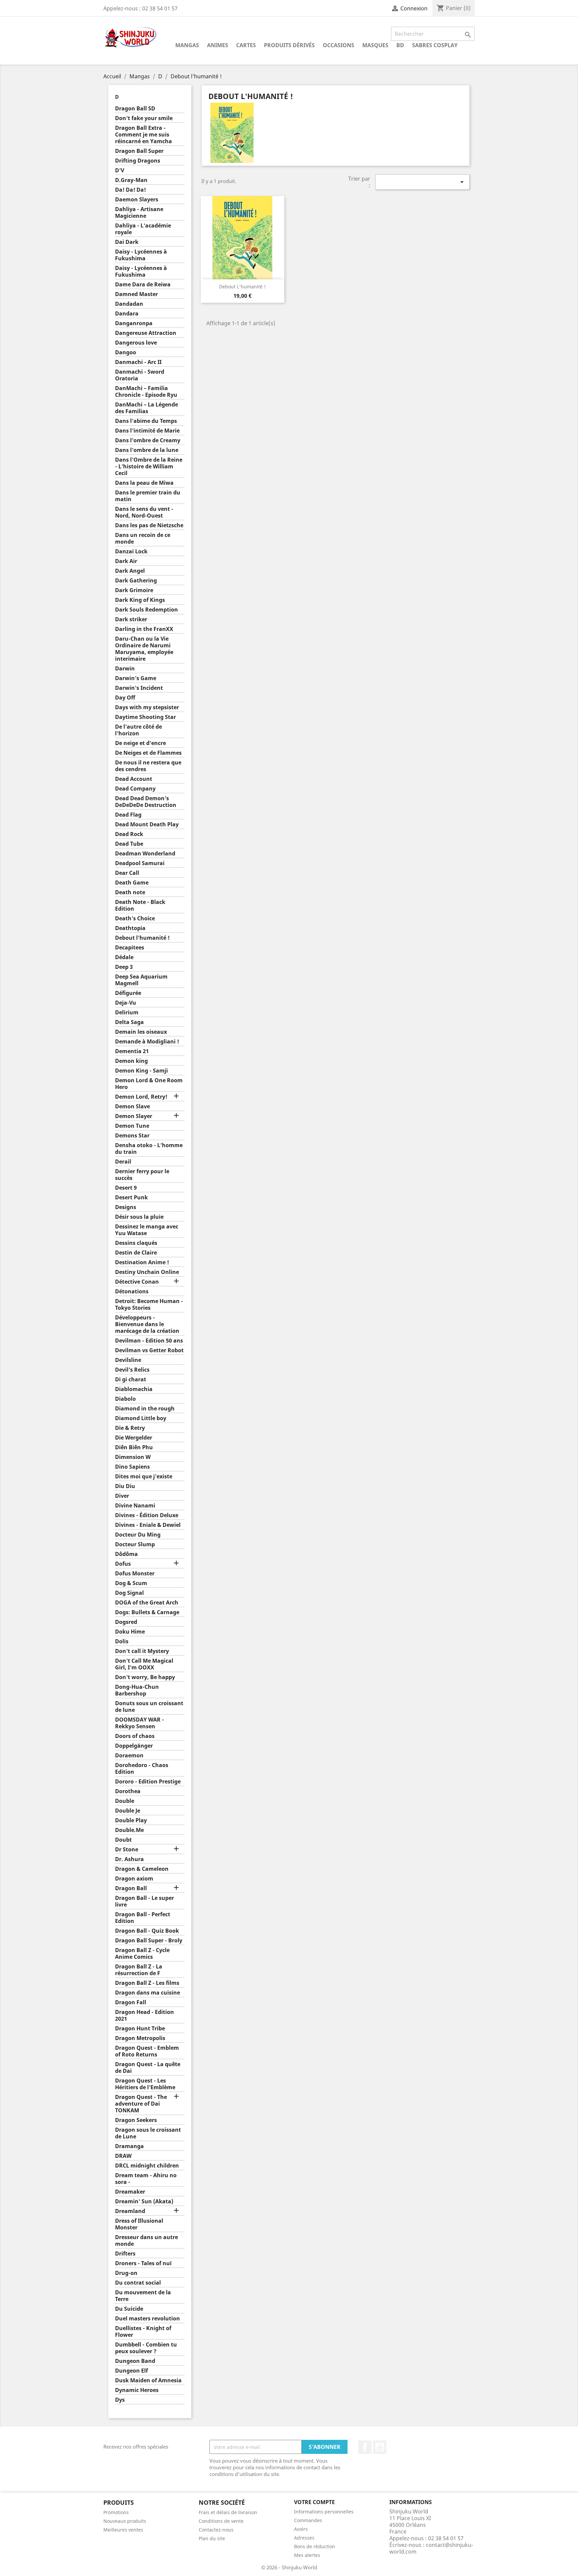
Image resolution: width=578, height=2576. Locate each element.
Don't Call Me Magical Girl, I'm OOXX (144, 1664)
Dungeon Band (135, 2361)
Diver (122, 1496)
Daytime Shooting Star (146, 717)
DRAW (123, 2156)
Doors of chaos (135, 1736)
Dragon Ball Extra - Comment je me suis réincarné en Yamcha (143, 135)
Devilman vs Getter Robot (149, 1350)
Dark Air (126, 561)
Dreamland (130, 2211)
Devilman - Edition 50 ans (149, 1341)
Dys (120, 2400)
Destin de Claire (136, 1253)
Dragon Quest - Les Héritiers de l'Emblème (145, 2084)
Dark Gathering (136, 581)
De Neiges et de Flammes (148, 753)
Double (125, 1801)
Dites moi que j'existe (144, 1477)
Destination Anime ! (142, 1262)
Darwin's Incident (139, 688)
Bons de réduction (315, 2546)
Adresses (304, 2538)
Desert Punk (131, 1198)
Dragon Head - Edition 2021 (144, 2015)
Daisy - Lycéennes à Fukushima (141, 255)
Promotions (116, 2512)
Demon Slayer (134, 1116)
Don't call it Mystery (142, 1651)
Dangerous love (136, 343)
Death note (130, 892)
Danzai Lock (131, 551)
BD (400, 45)
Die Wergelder (134, 1438)
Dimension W (133, 1457)
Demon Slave (132, 1107)
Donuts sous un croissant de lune (149, 1707)
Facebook (365, 2447)
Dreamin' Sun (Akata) (144, 2201)
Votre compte (314, 2502)
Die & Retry (130, 1428)
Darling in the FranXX (144, 629)
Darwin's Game (136, 678)
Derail (123, 1162)
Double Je (128, 1811)
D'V (120, 170)
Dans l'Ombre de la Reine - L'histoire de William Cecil (149, 467)
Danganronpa (134, 323)
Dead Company (135, 789)
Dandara (127, 314)
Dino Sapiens (132, 1467)
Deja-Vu (126, 1003)
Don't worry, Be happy (145, 1677)
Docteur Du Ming (138, 1535)
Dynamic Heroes (137, 2390)
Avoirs (301, 2529)
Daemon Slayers (137, 200)
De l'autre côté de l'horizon (138, 730)
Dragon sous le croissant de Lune (148, 2133)
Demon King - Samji (141, 1071)
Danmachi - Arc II (138, 362)
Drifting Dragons (138, 161)
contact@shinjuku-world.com (431, 2548)
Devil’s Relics (132, 1370)
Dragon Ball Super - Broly (149, 1941)
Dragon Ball (131, 1888)
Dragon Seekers (136, 2120)
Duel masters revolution (148, 2319)
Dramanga (129, 2146)
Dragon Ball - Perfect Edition (143, 1918)
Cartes (246, 45)
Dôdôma (126, 1554)
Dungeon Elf (131, 2371)
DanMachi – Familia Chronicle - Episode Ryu (146, 392)
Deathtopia (130, 928)
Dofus (123, 1564)
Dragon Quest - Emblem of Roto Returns (147, 2051)
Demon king (131, 1061)
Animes (218, 45)
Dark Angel (130, 571)
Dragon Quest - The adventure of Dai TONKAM (141, 2104)
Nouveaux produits (125, 2521)
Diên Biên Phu (134, 1447)
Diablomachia (134, 1389)
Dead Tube (129, 844)
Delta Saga (129, 1022)
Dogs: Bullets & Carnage (147, 1612)
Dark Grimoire (134, 590)
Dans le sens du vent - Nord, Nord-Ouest (144, 512)
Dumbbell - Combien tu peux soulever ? (146, 2348)
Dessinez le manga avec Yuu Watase (147, 1230)
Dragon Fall (131, 2002)
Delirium (127, 1013)
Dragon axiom (134, 1879)
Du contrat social (138, 2283)
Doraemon (129, 1756)
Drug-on (126, 2273)
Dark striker (131, 619)
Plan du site (212, 2538)
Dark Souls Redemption (147, 610)
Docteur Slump (135, 1544)
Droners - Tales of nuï (143, 2263)
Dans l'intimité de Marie (147, 431)
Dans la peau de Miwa (144, 483)
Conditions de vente (221, 2521)
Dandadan (129, 304)
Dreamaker (130, 2192)
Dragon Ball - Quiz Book (147, 1931)
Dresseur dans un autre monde (147, 2241)
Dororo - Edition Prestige (148, 1782)
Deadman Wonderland (145, 854)
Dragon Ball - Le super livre (144, 1901)
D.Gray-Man (131, 180)
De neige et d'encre (140, 743)
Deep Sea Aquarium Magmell (141, 980)
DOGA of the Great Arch (147, 1603)
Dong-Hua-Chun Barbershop (137, 1690)
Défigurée (128, 993)
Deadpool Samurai (140, 863)
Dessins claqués (136, 1243)
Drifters (125, 2254)
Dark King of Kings (140, 600)
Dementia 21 (132, 1051)
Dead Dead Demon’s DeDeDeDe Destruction (146, 802)
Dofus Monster (135, 1574)
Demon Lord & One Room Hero (149, 1084)
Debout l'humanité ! (142, 938)
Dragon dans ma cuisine (148, 1993)
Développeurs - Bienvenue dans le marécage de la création (147, 1324)
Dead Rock (129, 834)
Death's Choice (135, 918)
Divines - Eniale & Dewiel (148, 1525)
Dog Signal (129, 1593)
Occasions (339, 45)
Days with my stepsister (147, 707)
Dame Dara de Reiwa (143, 285)
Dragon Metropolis (140, 2038)
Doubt (123, 1840)
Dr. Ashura (129, 1859)
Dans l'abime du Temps (146, 421)
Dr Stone (127, 1850)
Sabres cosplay (435, 45)
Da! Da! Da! (130, 190)
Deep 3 (124, 967)
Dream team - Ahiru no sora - (146, 2179)
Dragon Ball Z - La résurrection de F (139, 1970)
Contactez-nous (216, 2530)
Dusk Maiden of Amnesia (148, 2380)
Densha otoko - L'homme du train (149, 1149)
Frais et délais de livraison (228, 2512)
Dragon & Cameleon (142, 1869)
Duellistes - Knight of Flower (143, 2332)
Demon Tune (132, 1126)
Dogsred (126, 1622)
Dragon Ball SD (135, 109)
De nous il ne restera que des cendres (148, 766)
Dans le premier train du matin (148, 496)
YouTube (380, 2447)
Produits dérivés (289, 45)
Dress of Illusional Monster (139, 2224)
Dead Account (134, 779)
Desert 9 (126, 1188)
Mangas (187, 45)
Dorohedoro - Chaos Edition (142, 1769)
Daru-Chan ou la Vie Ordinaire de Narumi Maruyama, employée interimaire (144, 649)
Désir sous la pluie (139, 1217)
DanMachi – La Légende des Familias (147, 408)
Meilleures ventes (123, 2530)
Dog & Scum (131, 1583)
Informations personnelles (324, 2512)
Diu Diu (125, 1486)
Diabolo (125, 1399)
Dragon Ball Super (139, 151)
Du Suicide (129, 2309)
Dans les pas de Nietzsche (149, 525)
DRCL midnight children (147, 2166)
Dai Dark (127, 242)
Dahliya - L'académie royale (143, 229)
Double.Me (129, 1830)
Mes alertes (307, 2555)
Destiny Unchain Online (147, 1272)
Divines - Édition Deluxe (147, 1515)
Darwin (125, 669)
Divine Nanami (135, 1506)
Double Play (131, 1820)
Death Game (132, 883)
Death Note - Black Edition (140, 905)
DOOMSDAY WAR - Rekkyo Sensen (139, 1723)
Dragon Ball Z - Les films (147, 1983)
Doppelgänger (134, 1746)
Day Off (125, 698)
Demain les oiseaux (141, 1032)
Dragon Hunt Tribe (140, 2029)
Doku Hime (130, 1632)
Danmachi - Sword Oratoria (140, 375)
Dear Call (127, 873)
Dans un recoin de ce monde (143, 538)
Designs (126, 1207)
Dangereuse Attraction (146, 333)
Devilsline (128, 1360)
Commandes (308, 2520)
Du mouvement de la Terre (143, 2296)
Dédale (124, 957)
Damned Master (136, 294)
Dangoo (126, 352)
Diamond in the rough (145, 1409)
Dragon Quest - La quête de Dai (148, 2068)
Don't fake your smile (144, 118)
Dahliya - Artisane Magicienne (139, 213)
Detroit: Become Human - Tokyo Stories (149, 1305)
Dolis (122, 1641)
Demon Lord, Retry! (141, 1097)
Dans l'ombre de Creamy (148, 440)
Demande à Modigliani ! (147, 1042)
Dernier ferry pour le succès (142, 1175)
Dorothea (128, 1791)
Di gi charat (131, 1379)
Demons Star (132, 1136)
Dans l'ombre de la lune (147, 450)
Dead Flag (128, 815)
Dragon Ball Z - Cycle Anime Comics (142, 1954)
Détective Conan (137, 1282)
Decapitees (130, 948)
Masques (375, 45)
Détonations (132, 1292)
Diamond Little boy (141, 1418)
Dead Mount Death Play (147, 824)
